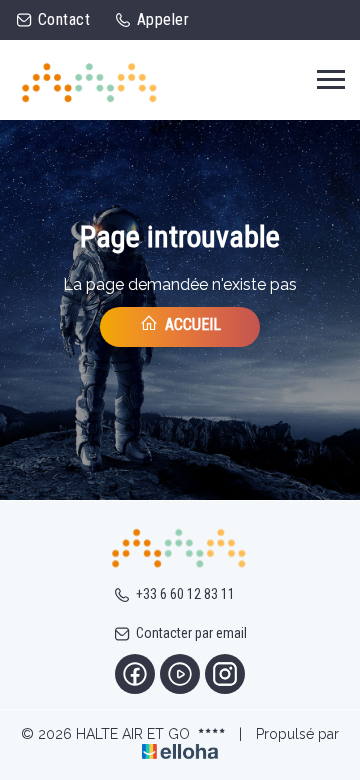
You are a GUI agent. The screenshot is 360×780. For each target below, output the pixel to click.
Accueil (191, 324)
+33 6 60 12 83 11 (185, 594)
